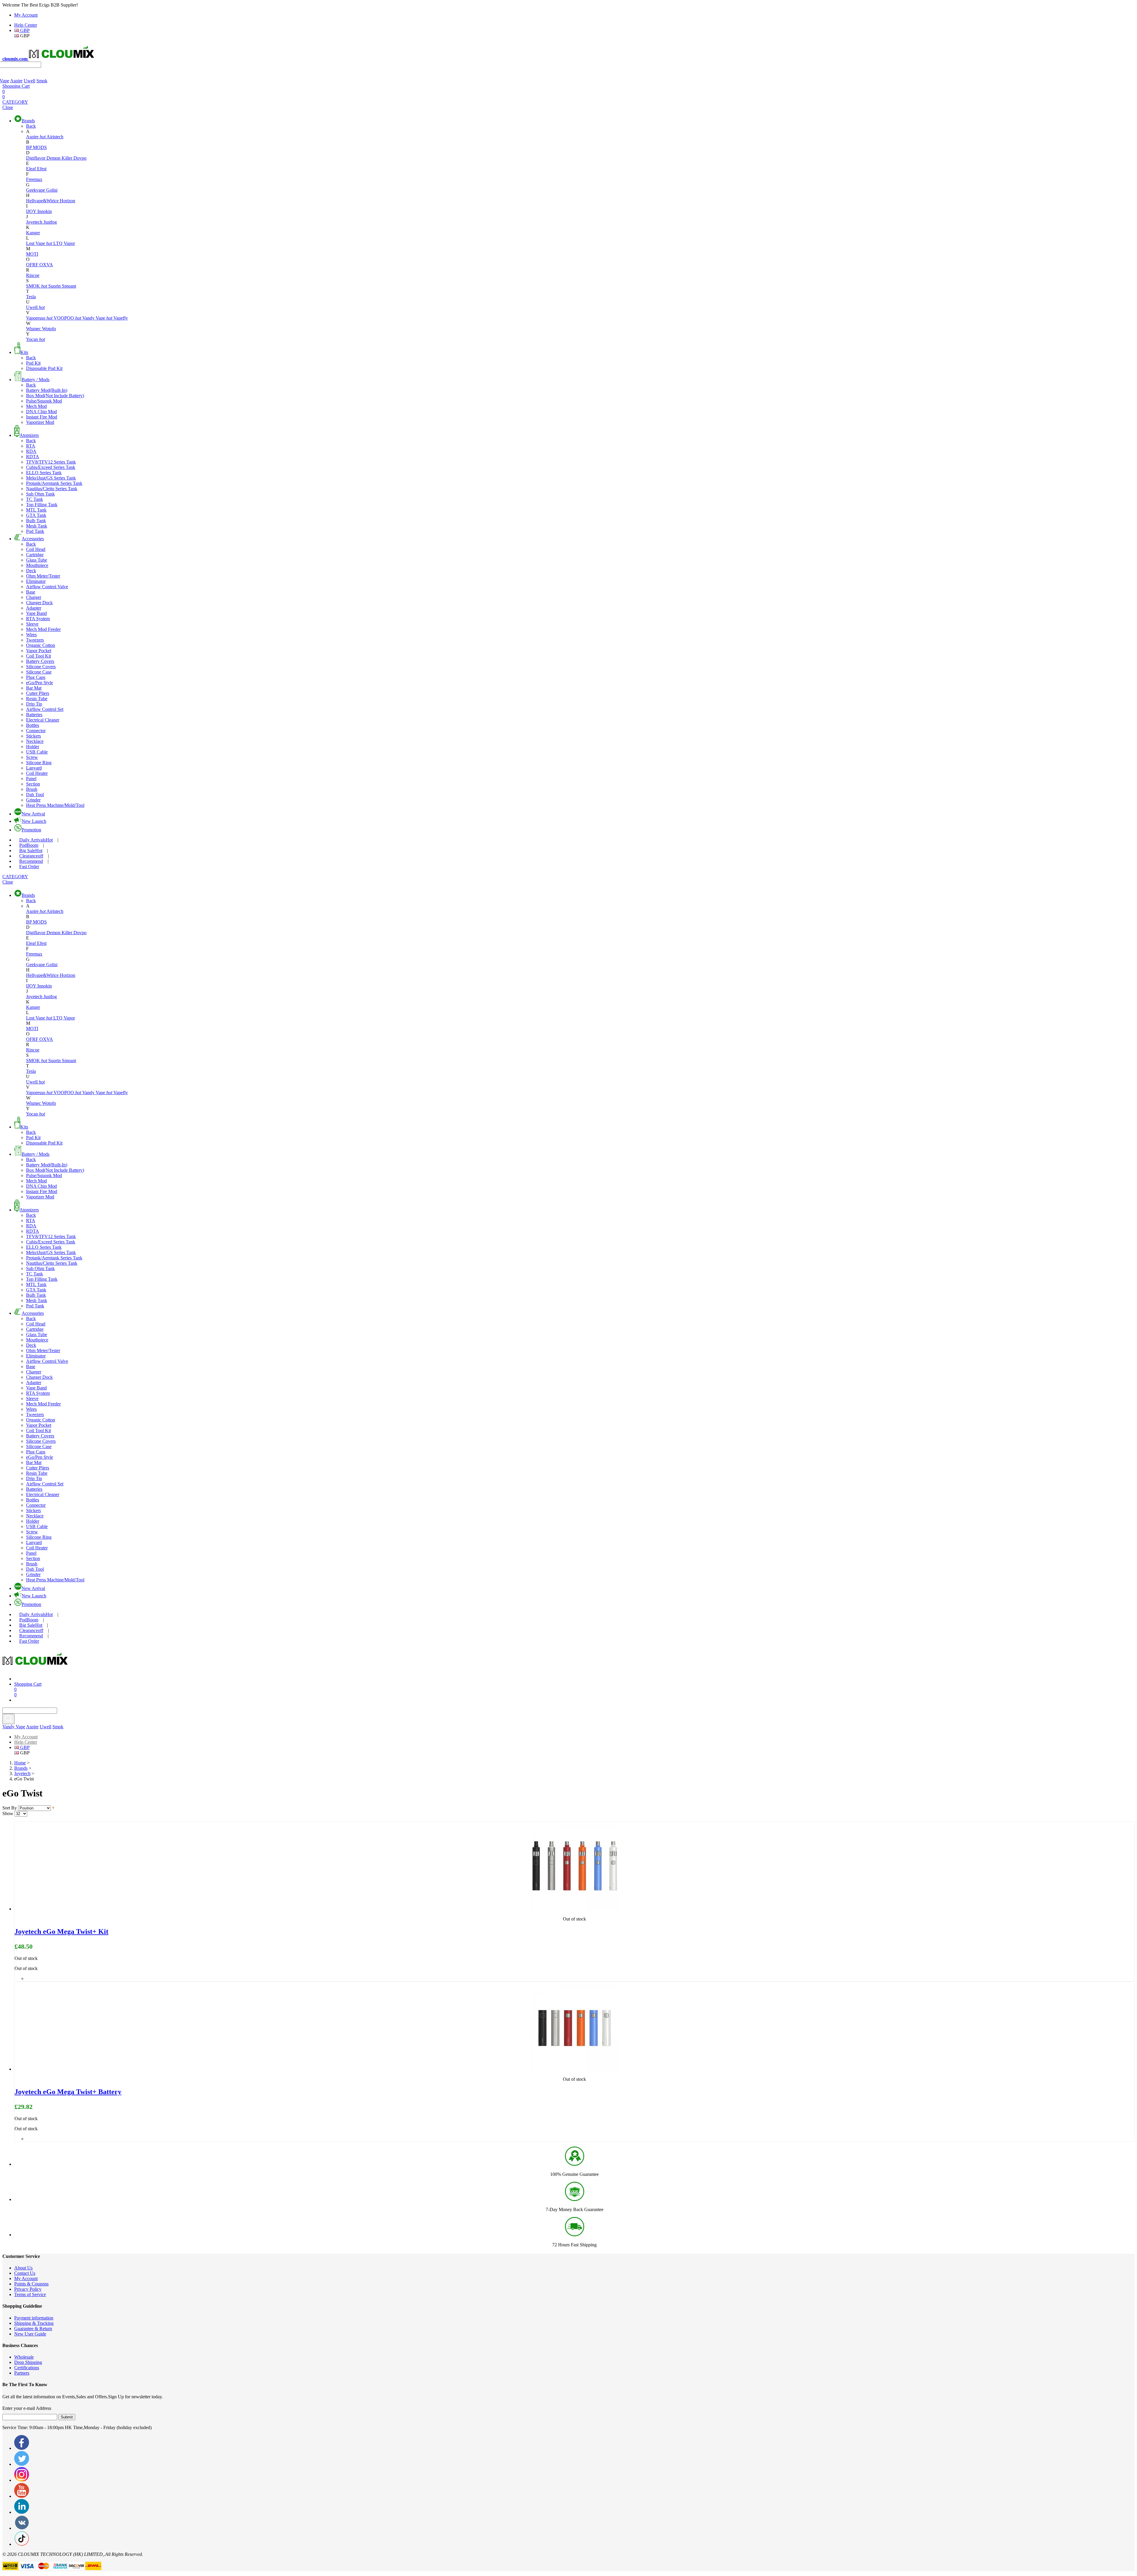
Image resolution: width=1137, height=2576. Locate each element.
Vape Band (36, 613)
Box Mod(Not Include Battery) (55, 396)
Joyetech (35, 222)
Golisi (52, 190)
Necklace (35, 741)
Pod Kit (33, 363)
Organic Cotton (41, 645)
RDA (31, 451)
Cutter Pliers (38, 693)
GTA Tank (36, 515)
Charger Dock (39, 603)
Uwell (29, 81)
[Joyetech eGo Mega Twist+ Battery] (574, 2069)
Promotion (31, 830)
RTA (31, 446)
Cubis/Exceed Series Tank (51, 467)
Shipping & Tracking (34, 2323)
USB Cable (37, 752)
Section (33, 784)
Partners (22, 2373)
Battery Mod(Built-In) (47, 390)
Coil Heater (37, 773)
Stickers (33, 736)
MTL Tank (36, 510)
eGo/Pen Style (40, 683)
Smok (42, 81)
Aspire (16, 81)
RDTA (33, 457)
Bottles (33, 725)
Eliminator (36, 581)
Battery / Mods (36, 380)
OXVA (46, 265)
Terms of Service (30, 2294)
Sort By (10, 1808)
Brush (32, 789)
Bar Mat (34, 688)
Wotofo (49, 329)
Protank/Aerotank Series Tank (54, 483)
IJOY (32, 211)
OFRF (33, 265)
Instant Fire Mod (42, 417)
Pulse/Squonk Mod (44, 401)
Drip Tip (34, 704)
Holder (33, 747)
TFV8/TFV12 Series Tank (51, 462)
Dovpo (80, 158)
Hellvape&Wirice (43, 201)
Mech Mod (36, 406)
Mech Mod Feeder (43, 629)
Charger (34, 597)
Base (31, 592)
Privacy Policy (28, 2289)
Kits (24, 352)
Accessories (33, 539)
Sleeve (32, 624)
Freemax (34, 179)
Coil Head (36, 549)
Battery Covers (40, 661)
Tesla (31, 297)
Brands (28, 121)
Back (31, 126)
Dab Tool (35, 795)
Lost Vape (39, 243)
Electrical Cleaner (43, 720)
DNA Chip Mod (41, 412)
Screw (32, 757)
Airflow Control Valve (47, 587)
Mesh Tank (37, 526)
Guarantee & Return (33, 2329)
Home (20, 1763)
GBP (24, 30)
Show (8, 1813)
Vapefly (121, 318)
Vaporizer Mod (40, 422)
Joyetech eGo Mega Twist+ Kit (61, 1931)
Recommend (31, 861)
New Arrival (33, 814)
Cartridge (35, 555)
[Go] (8, 1719)
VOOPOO (67, 318)
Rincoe (33, 275)
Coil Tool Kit (38, 656)
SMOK (37, 286)
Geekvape (36, 190)
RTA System (38, 619)
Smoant (69, 286)
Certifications (27, 2368)
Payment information (34, 2318)
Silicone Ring (39, 763)
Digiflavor (36, 158)
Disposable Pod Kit (44, 368)
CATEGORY (15, 102)
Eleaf (32, 169)
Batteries (34, 715)
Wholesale (24, 2357)
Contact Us (25, 2273)
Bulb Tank (36, 521)
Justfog (50, 222)
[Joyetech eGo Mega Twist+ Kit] (574, 1909)
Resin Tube (37, 699)
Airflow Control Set (45, 709)
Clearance (31, 856)
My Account (26, 15)
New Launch (34, 821)
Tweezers (35, 640)
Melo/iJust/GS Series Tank (51, 478)
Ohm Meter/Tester (43, 576)
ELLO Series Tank (44, 473)
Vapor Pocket (39, 651)
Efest (42, 169)
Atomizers (29, 435)
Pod (29, 845)
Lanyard (34, 768)
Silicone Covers (41, 667)
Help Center (26, 25)
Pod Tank (35, 531)
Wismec (34, 329)
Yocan (36, 339)
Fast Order (29, 867)
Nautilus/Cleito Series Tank (52, 489)
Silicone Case (39, 672)
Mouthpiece (37, 565)
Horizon (68, 201)
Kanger (33, 233)
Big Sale (31, 851)
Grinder (33, 800)
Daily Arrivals (36, 840)
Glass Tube (37, 560)
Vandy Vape (97, 318)
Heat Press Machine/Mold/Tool (55, 805)
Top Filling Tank (42, 505)
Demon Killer (60, 158)
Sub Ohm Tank (40, 494)
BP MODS (36, 147)
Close (8, 107)
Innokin (45, 211)
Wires (31, 635)
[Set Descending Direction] (53, 1808)
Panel (31, 779)
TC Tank (34, 499)
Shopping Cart (16, 86)
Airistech (55, 137)
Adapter (34, 608)
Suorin (55, 286)
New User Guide (30, 2334)
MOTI (32, 254)
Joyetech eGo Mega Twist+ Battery (68, 2092)
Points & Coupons (31, 2284)
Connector (36, 731)
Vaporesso (39, 318)
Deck (31, 571)
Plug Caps (36, 677)
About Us (23, 2268)
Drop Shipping (28, 2362)
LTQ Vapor (64, 243)
